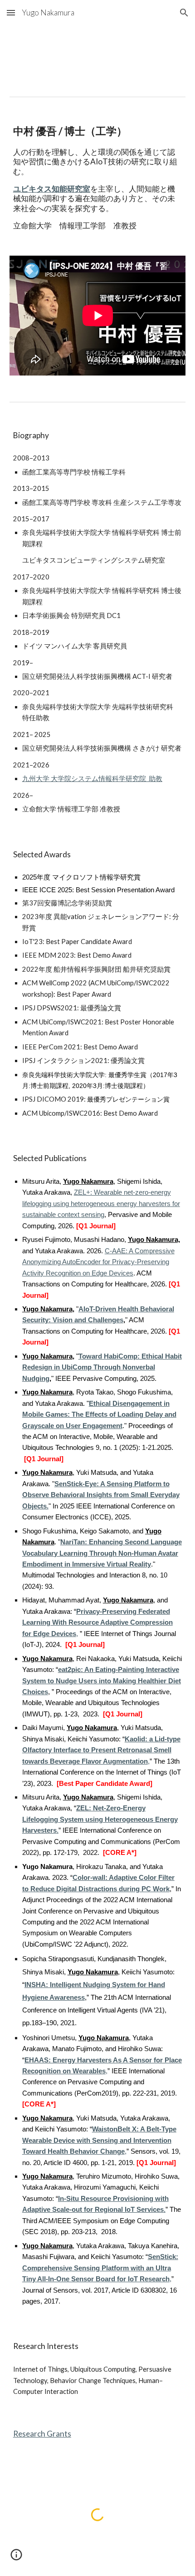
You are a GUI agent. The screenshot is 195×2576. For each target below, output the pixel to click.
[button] (11, 12)
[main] (98, 176)
